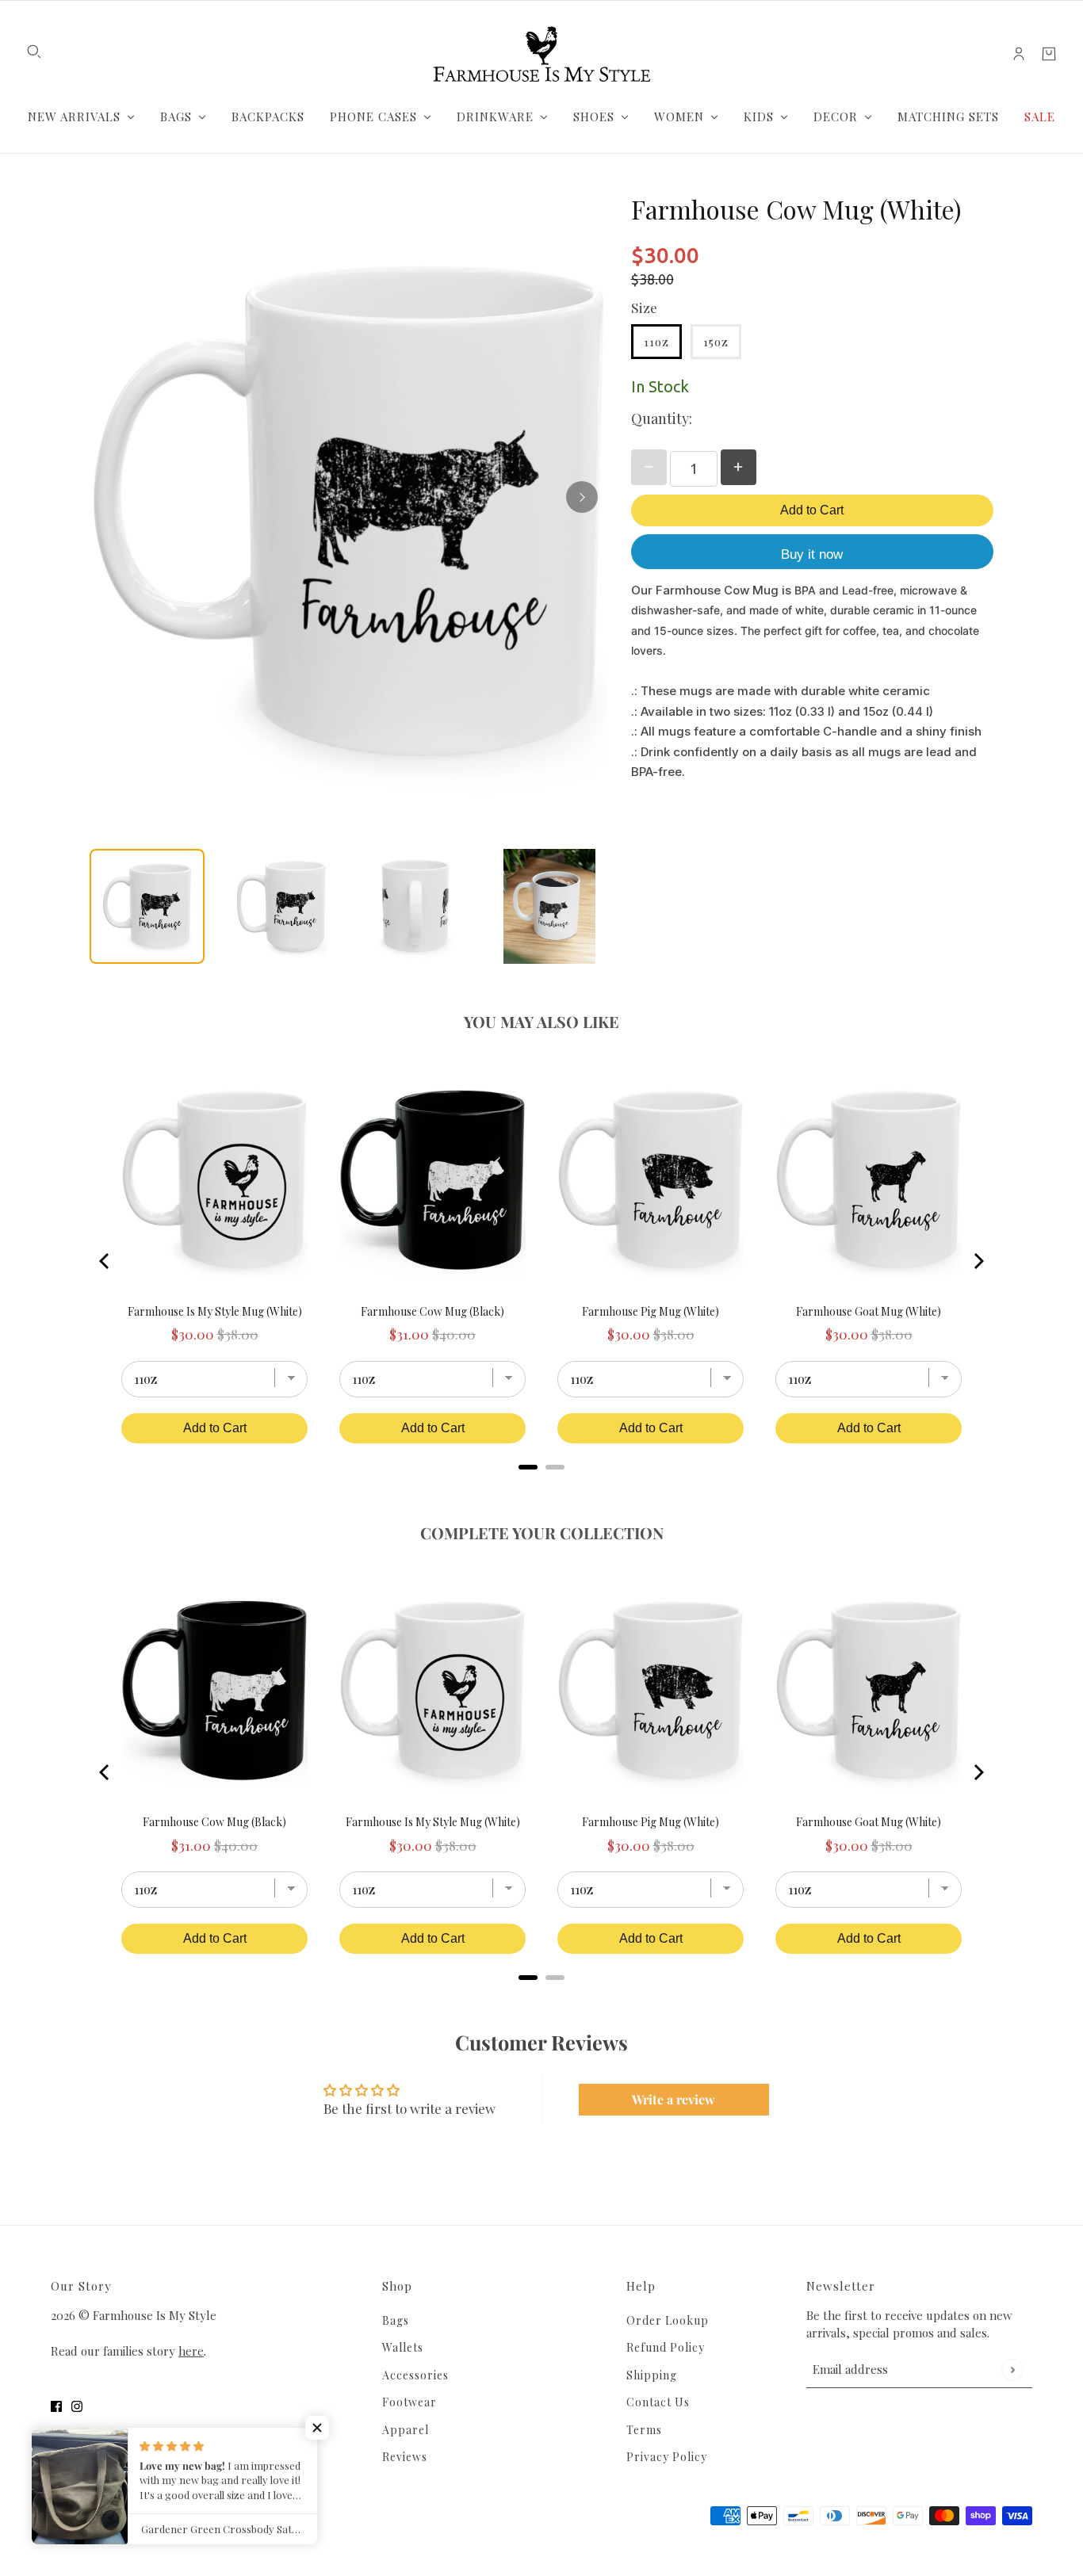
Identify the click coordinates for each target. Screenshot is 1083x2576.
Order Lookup (668, 2320)
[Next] (582, 497)
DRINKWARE (495, 117)
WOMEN (679, 117)
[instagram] (77, 2406)
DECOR (836, 117)
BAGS (176, 117)
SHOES (594, 117)
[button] (317, 2428)
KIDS (759, 117)
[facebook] (56, 2406)
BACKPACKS (268, 117)
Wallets (403, 2347)
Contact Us (658, 2402)
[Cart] (1049, 54)
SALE (1040, 117)
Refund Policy (666, 2347)
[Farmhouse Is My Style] (541, 54)
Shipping (652, 2375)
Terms (644, 2430)
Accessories (415, 2375)
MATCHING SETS (948, 117)
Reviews (405, 2457)
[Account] (1019, 54)
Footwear (409, 2402)
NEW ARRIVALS (74, 117)
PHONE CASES (373, 117)
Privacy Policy (667, 2457)
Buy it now (812, 554)
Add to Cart (812, 510)
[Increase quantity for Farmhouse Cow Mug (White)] (739, 467)
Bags (396, 2320)
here (191, 2351)
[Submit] (1012, 2370)
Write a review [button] (674, 2099)
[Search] (34, 52)
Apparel (406, 2430)
